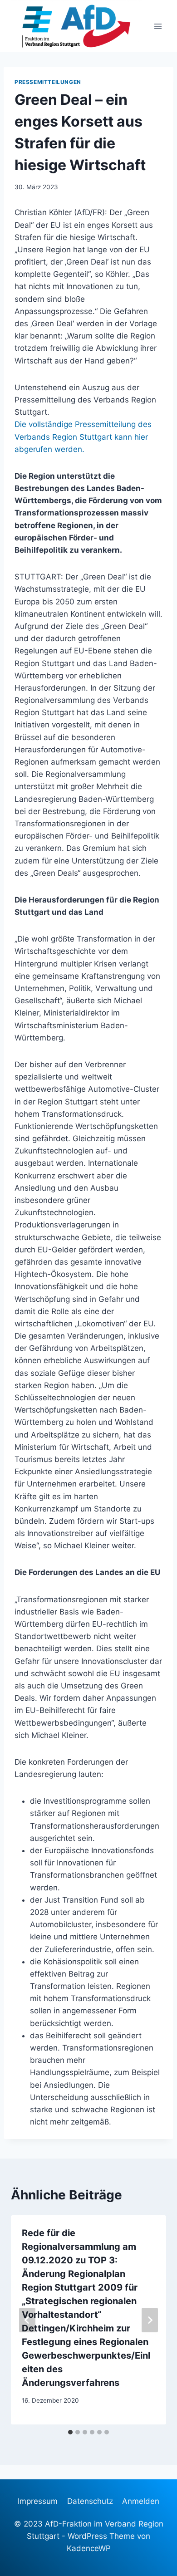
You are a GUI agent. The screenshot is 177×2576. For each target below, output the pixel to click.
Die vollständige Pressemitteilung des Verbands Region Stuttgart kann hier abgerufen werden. (83, 437)
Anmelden (141, 2501)
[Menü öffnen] (158, 26)
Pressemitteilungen (48, 82)
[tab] (70, 2432)
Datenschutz (90, 2501)
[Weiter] (150, 2320)
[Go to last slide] (27, 2320)
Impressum (38, 2501)
